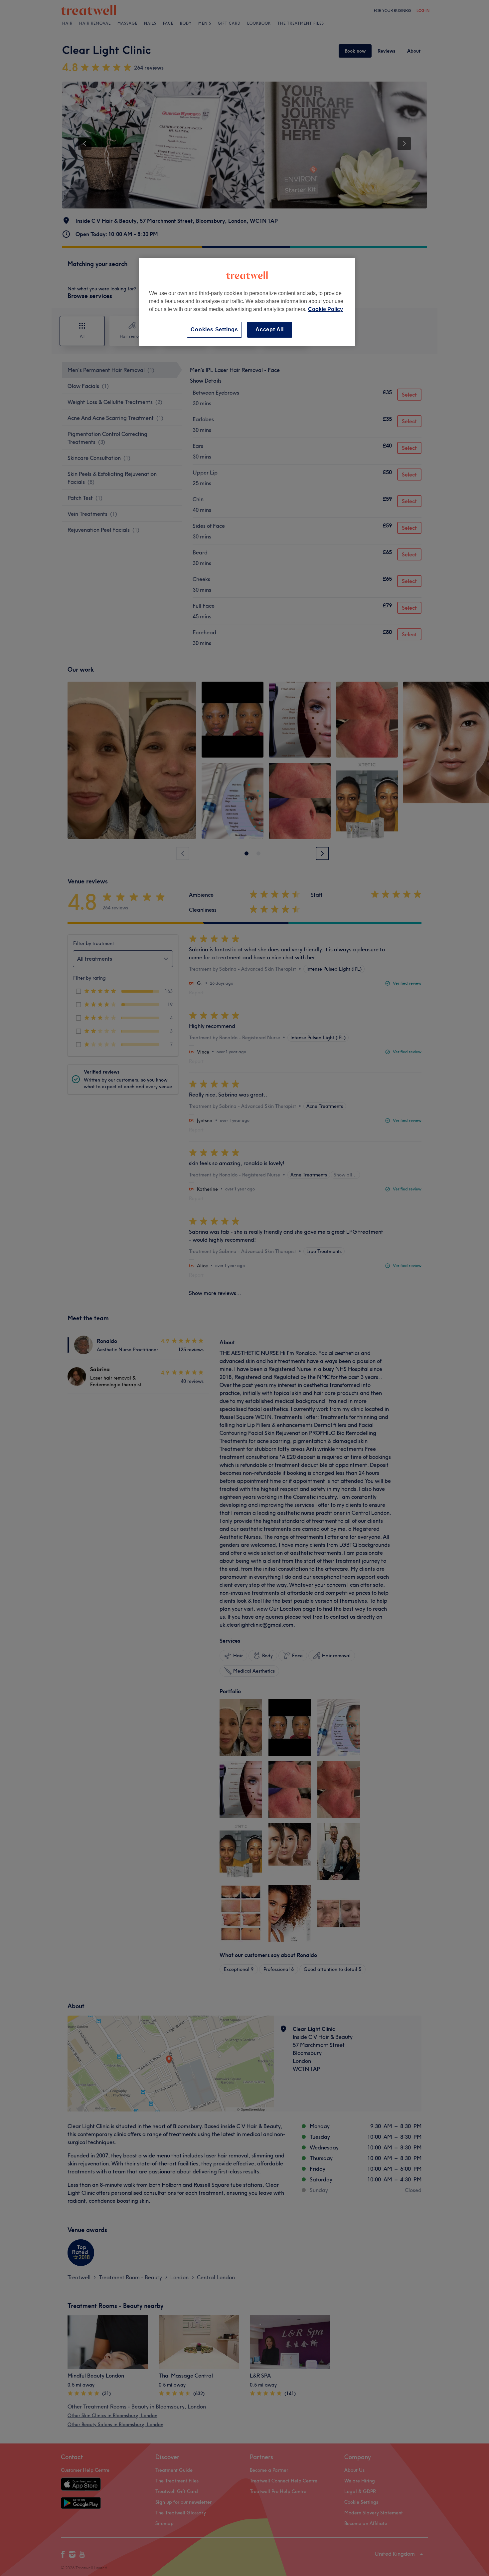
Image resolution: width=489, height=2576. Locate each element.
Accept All (270, 329)
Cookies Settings (214, 329)
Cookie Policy (326, 309)
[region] (247, 302)
